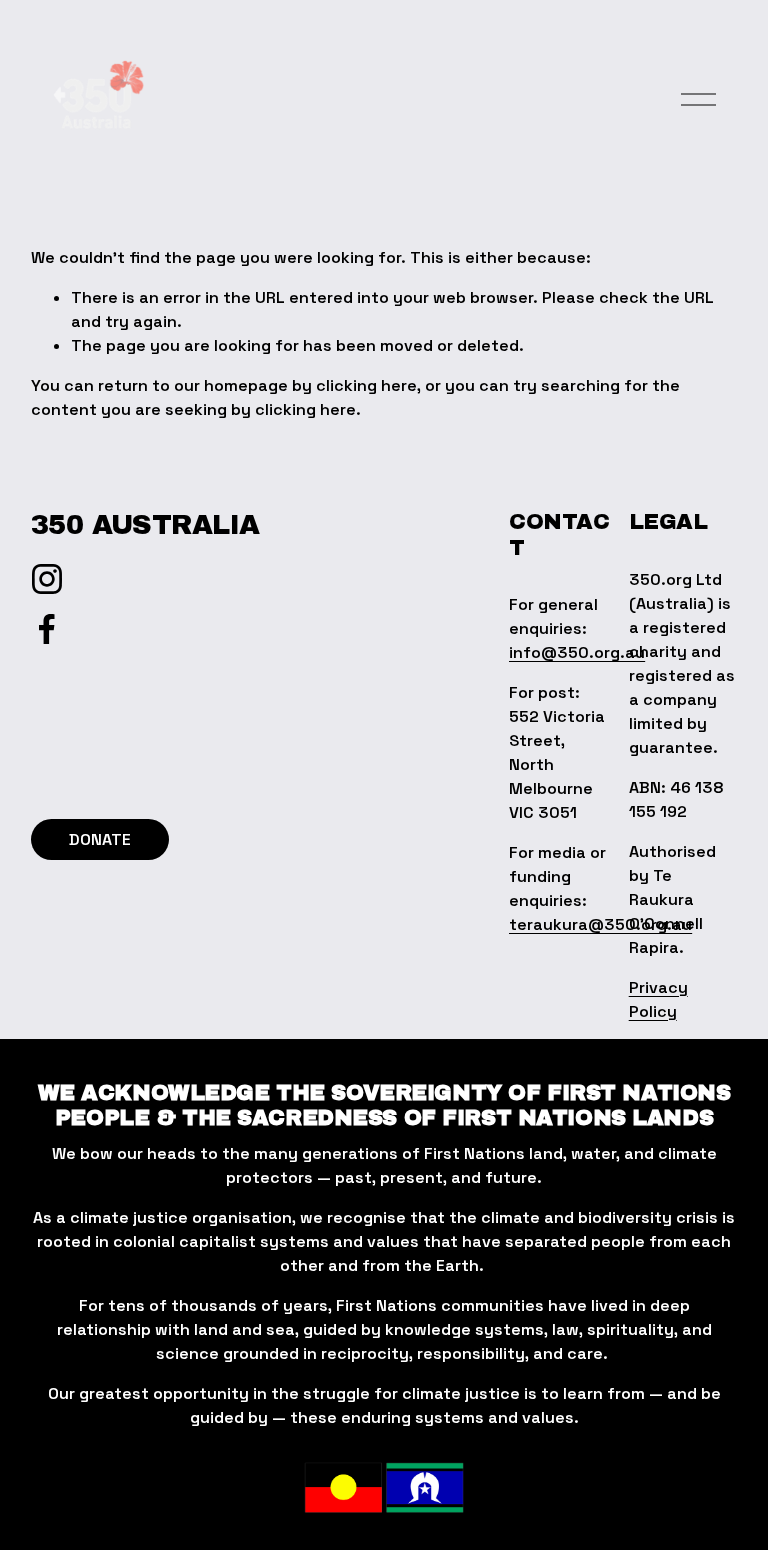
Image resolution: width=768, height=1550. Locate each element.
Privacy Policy (658, 999)
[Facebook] (47, 629)
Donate (100, 839)
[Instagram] (47, 579)
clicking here (366, 385)
